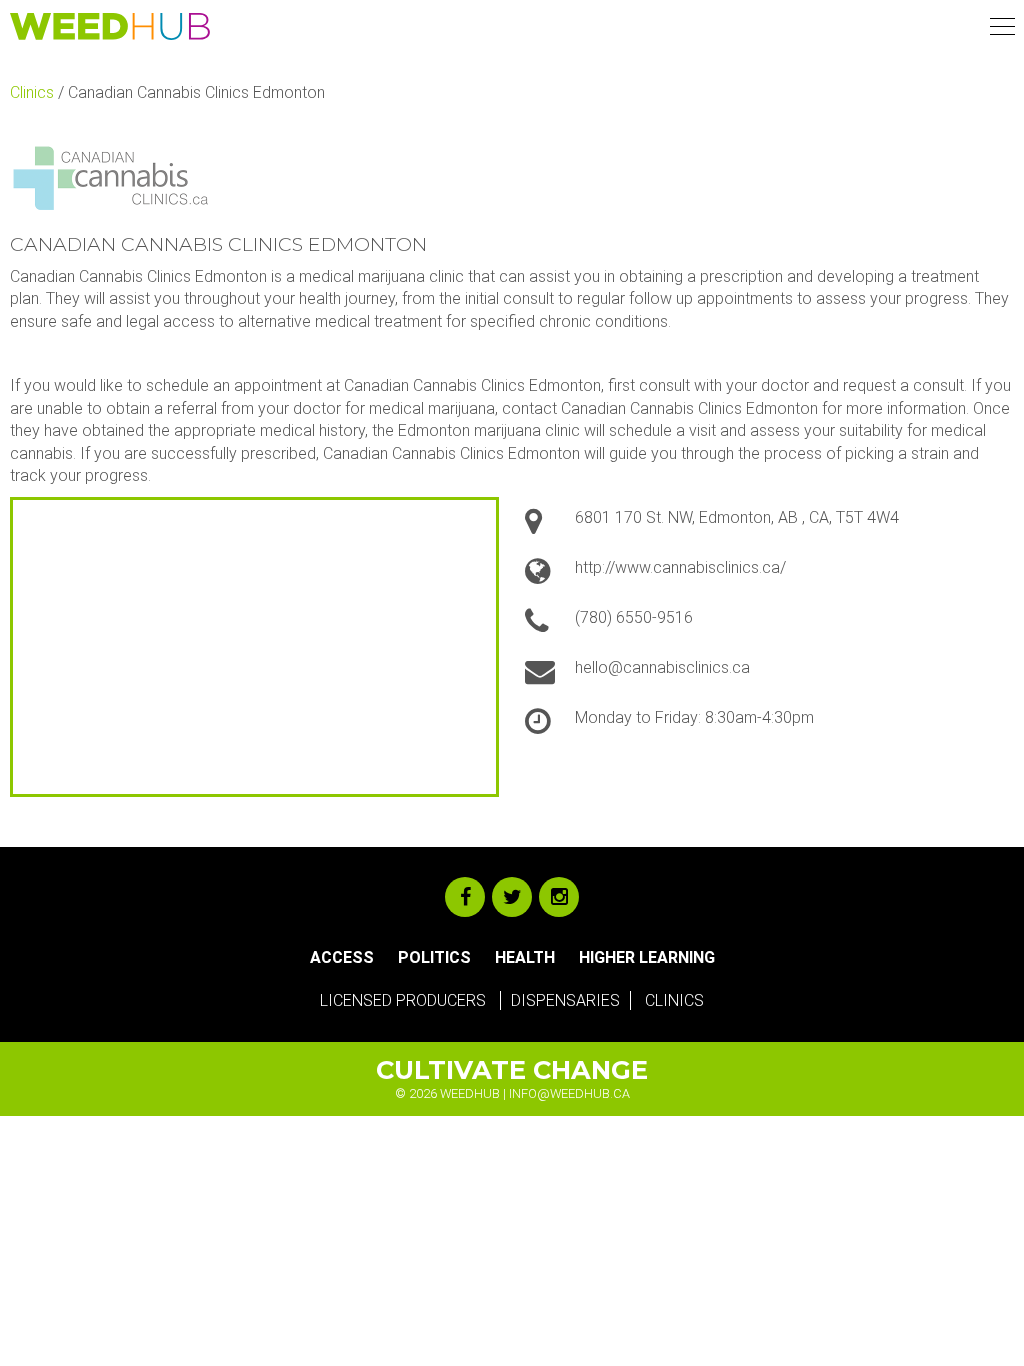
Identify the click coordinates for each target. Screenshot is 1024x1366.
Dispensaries (565, 1000)
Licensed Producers (403, 1000)
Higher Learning (647, 957)
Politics (434, 957)
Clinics (32, 92)
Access (342, 957)
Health (525, 957)
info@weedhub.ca (569, 1093)
